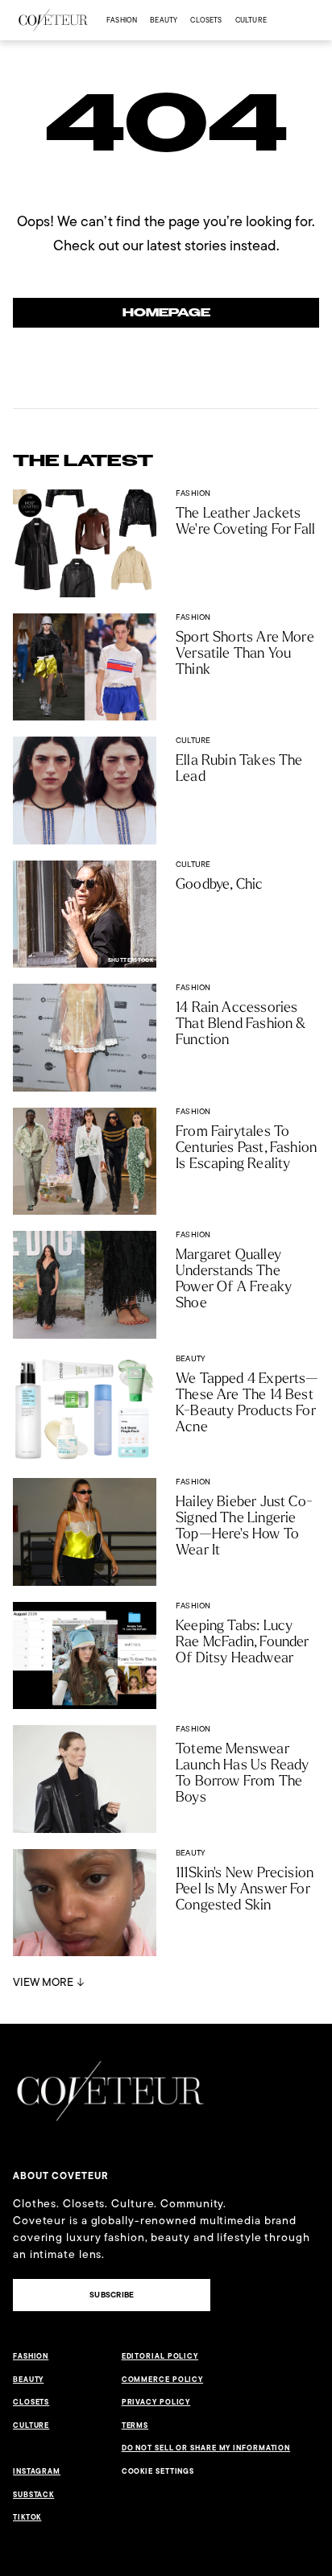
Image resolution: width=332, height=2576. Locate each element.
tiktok (27, 2517)
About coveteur (61, 2176)
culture (251, 20)
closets (206, 20)
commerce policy (163, 2380)
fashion (122, 20)
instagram (37, 2471)
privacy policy (156, 2402)
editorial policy (160, 2356)
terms (135, 2425)
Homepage (166, 313)
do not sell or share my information (206, 2448)
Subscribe (112, 2295)
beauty (164, 20)
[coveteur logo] (53, 20)
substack (33, 2495)
